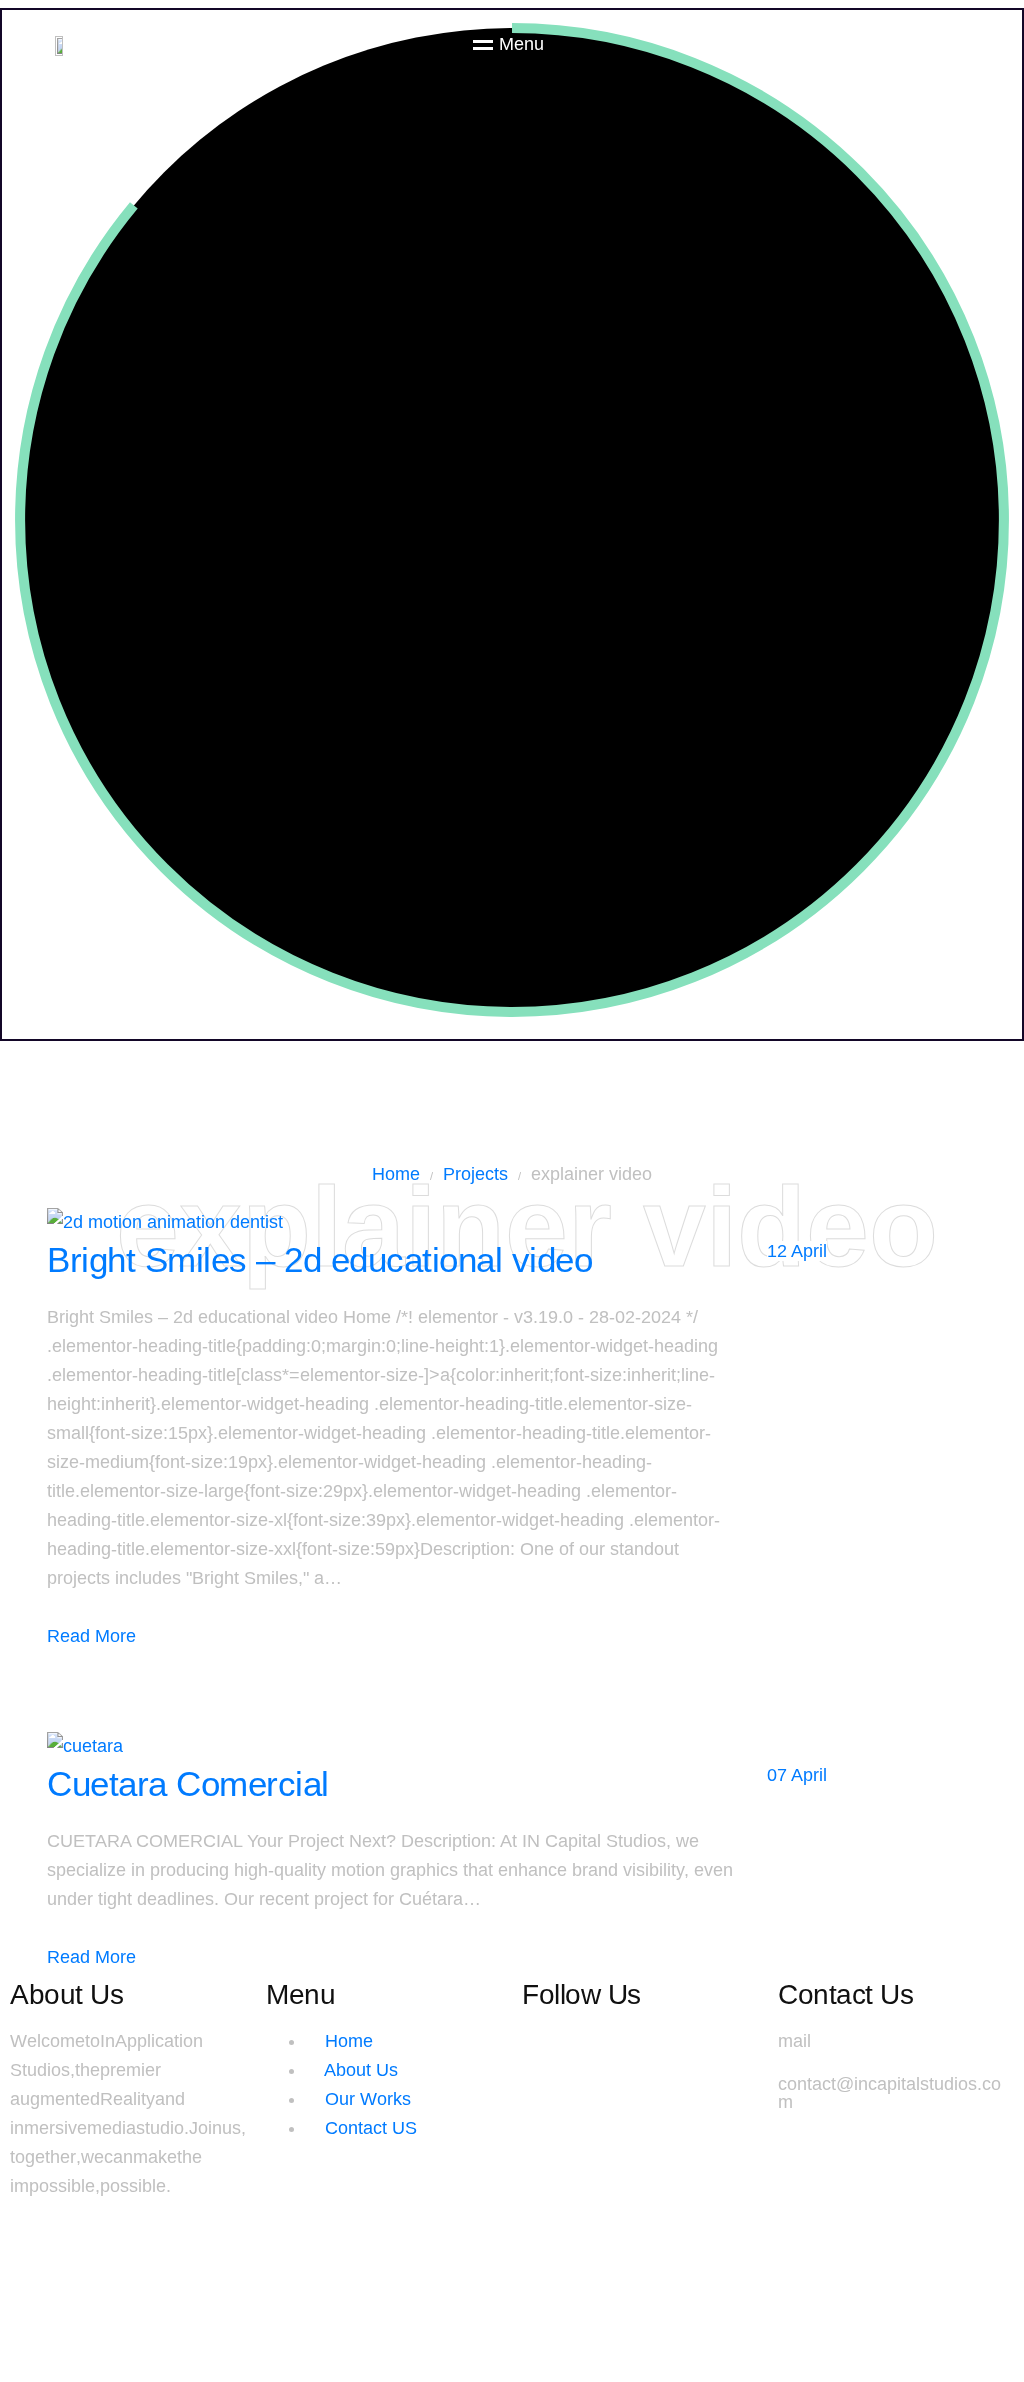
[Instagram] (547, 2052)
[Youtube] (704, 2052)
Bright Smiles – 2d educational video (319, 1259)
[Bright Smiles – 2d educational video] (165, 1222)
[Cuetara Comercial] (85, 1745)
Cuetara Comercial (188, 1783)
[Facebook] (626, 2052)
